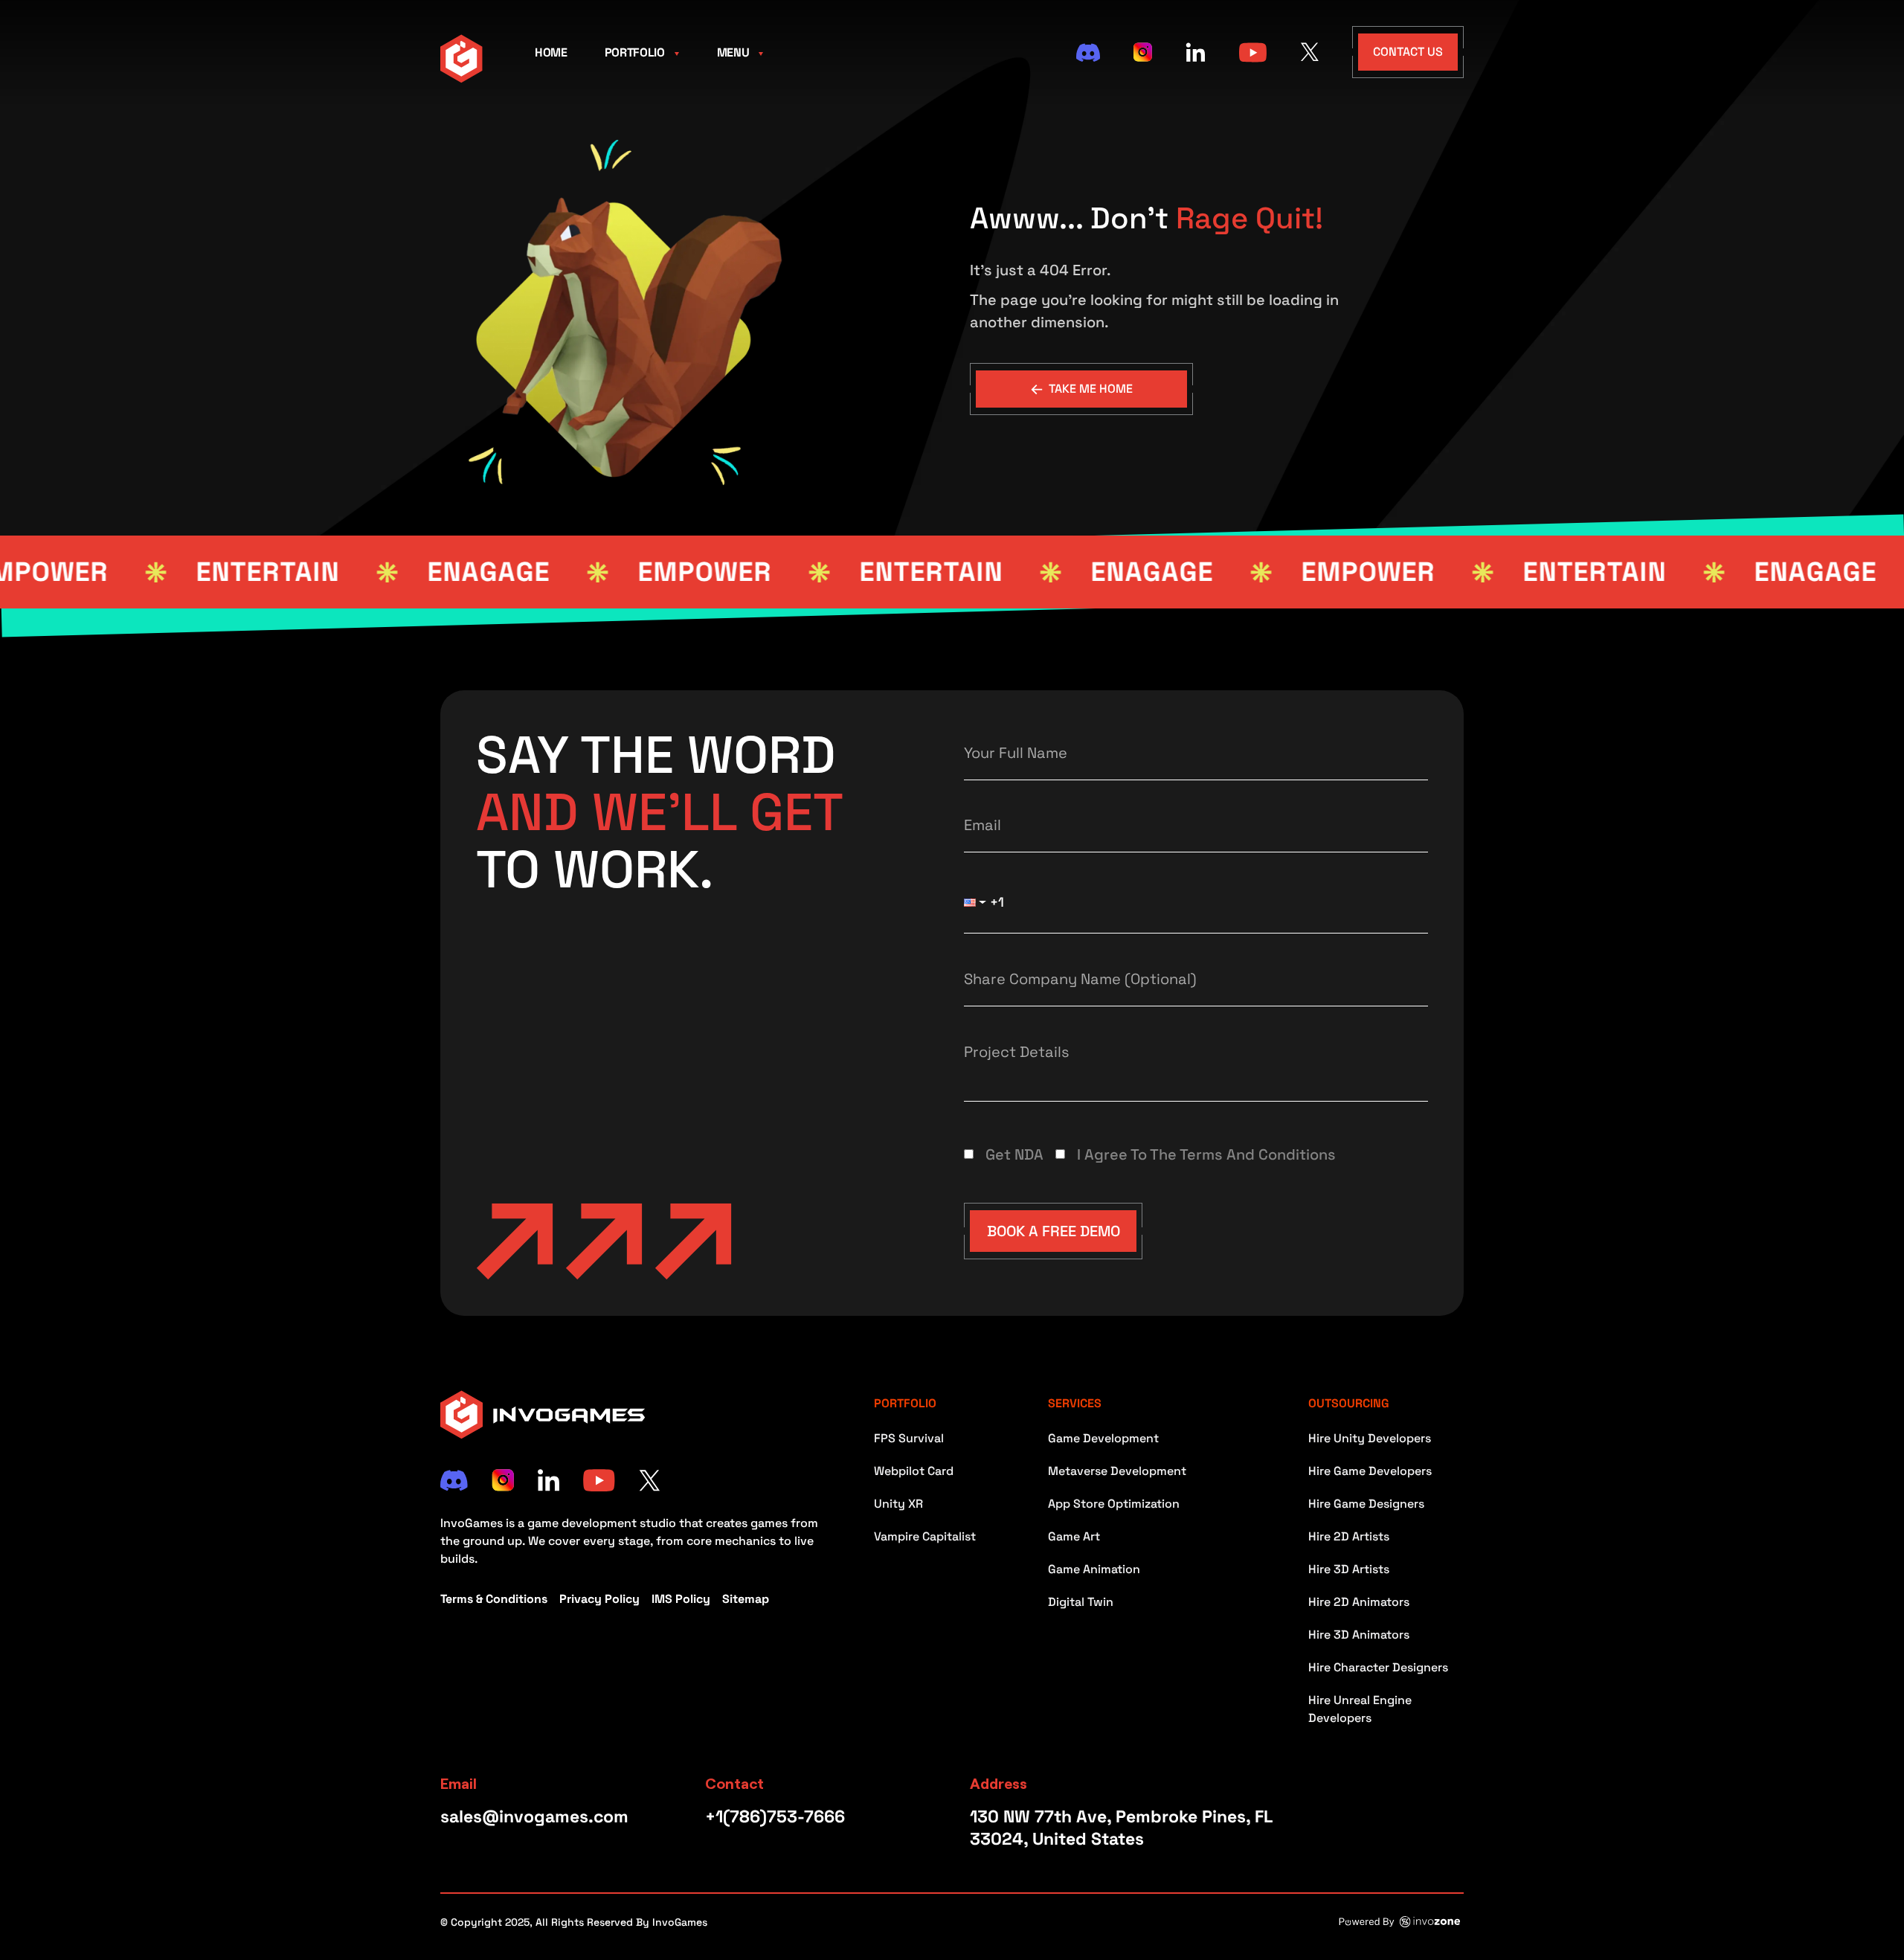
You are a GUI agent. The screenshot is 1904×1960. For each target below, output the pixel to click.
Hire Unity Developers (1370, 1438)
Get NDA (1014, 1154)
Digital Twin (1081, 1602)
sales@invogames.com (534, 1816)
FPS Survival (909, 1438)
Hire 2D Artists (1349, 1536)
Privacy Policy (599, 1599)
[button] (978, 902)
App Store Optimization (1114, 1504)
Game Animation (1094, 1569)
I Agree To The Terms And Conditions (1206, 1154)
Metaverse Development (1117, 1471)
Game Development (1103, 1438)
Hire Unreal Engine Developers (1360, 1709)
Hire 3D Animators (1359, 1635)
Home (551, 52)
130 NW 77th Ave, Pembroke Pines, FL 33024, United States (1121, 1828)
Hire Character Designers (1378, 1667)
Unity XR (898, 1504)
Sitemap (746, 1599)
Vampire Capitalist (925, 1536)
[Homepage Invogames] (461, 57)
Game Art (1074, 1536)
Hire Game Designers (1366, 1504)
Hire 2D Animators (1359, 1602)
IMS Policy (681, 1599)
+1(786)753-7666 (775, 1816)
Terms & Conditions (494, 1599)
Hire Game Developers (1370, 1471)
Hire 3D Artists (1349, 1569)
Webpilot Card (914, 1471)
